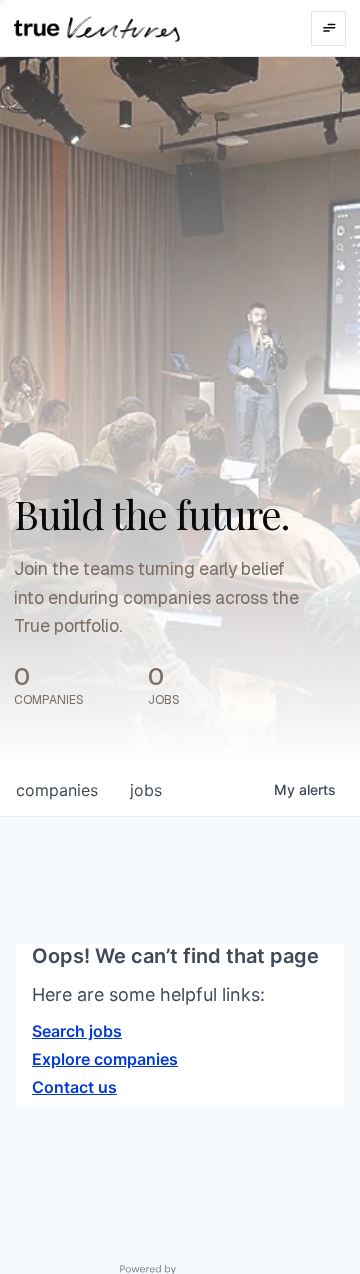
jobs (146, 790)
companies (57, 790)
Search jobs (77, 1031)
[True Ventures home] (97, 28)
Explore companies (105, 1059)
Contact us (74, 1087)
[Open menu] (328, 28)
